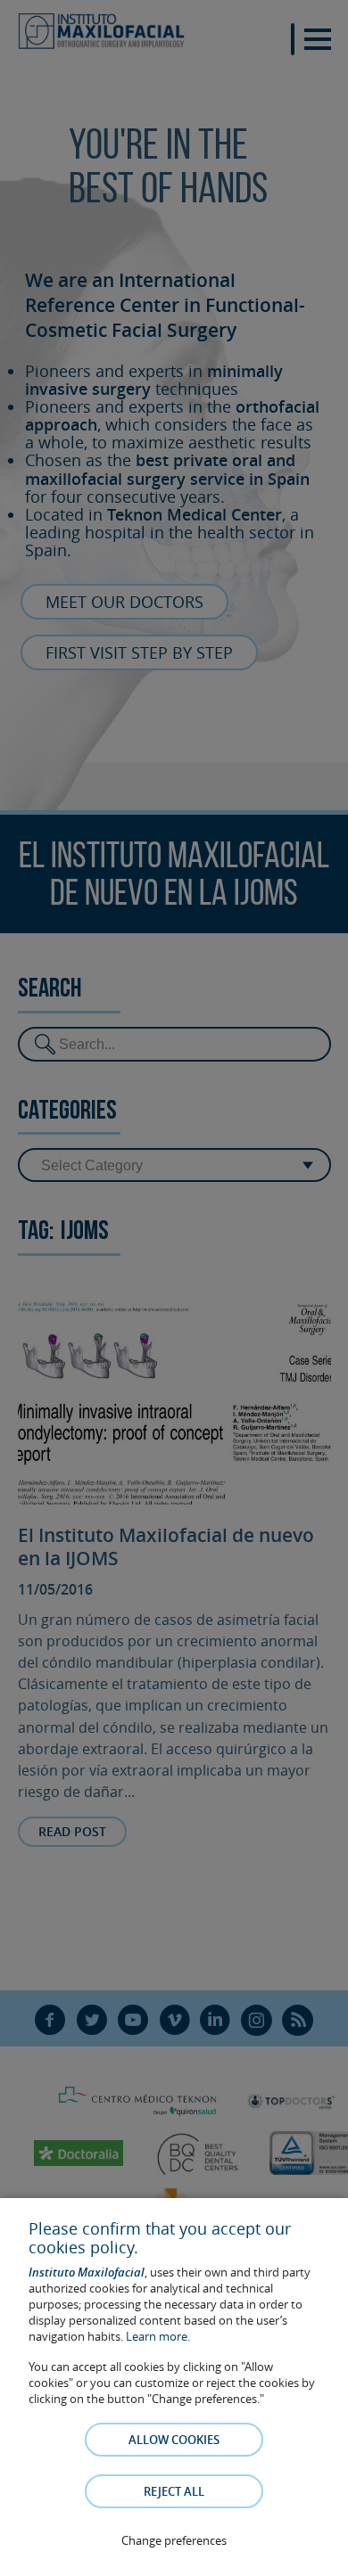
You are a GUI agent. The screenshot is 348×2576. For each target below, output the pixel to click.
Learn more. (158, 2336)
